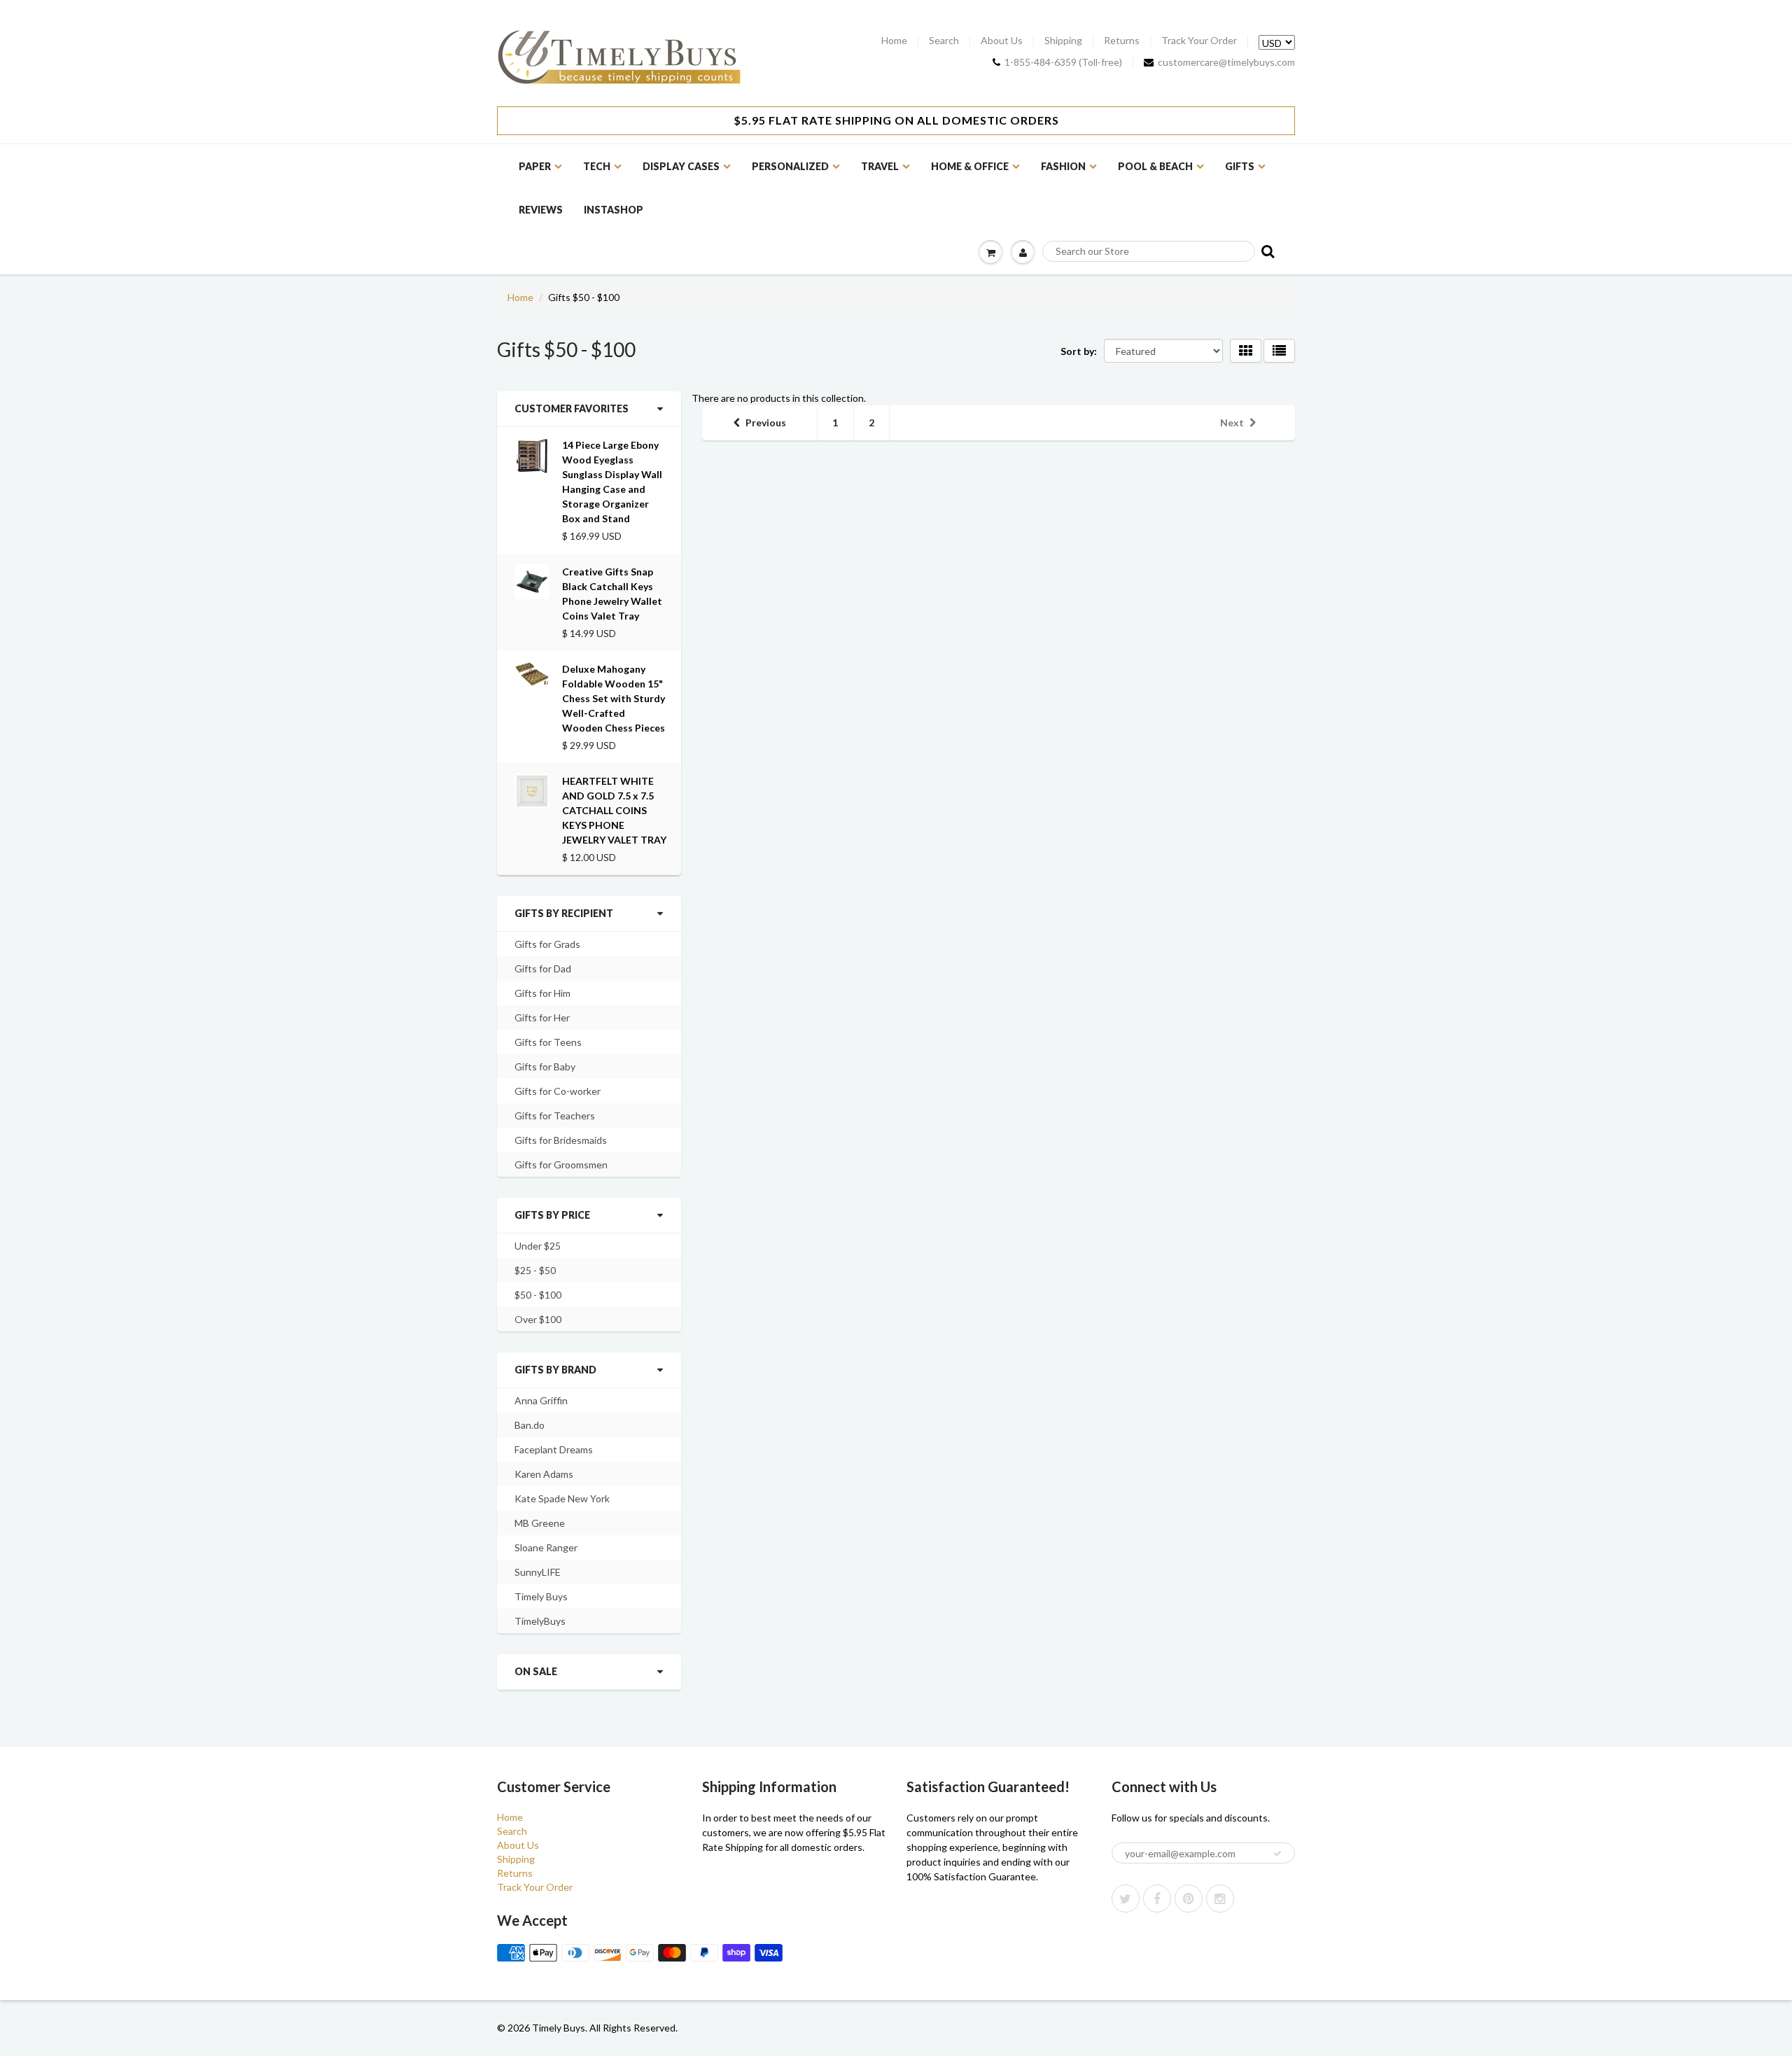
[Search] (1267, 251)
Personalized (790, 166)
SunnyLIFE (538, 1572)
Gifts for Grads (547, 944)
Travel (880, 166)
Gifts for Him (542, 993)
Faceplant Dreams (554, 1449)
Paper (535, 166)
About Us (1002, 41)
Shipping (1063, 41)
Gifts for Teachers (555, 1116)
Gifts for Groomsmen (561, 1165)
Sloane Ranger (546, 1547)
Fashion (1063, 166)
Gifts (1240, 166)
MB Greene (540, 1523)
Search (944, 41)
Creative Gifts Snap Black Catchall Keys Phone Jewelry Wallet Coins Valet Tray (612, 594)
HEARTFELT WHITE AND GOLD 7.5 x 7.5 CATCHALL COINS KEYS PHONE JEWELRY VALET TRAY (614, 810)
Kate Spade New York (562, 1498)
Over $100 (538, 1319)
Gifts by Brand (555, 1370)
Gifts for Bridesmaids (561, 1140)
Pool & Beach (1155, 166)
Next (1232, 422)
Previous (766, 422)
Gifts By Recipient (564, 913)
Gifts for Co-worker (558, 1091)
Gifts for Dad (543, 968)
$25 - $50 (535, 1270)
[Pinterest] (1189, 1898)
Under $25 (538, 1246)
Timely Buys (541, 1596)
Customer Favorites (572, 408)
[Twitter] (1126, 1898)
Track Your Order (1199, 41)
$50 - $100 (538, 1295)
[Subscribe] (1277, 1854)
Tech (597, 166)
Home (894, 41)
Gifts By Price (552, 1215)
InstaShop (614, 210)
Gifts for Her (542, 1017)
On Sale (536, 1671)
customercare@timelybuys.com (1226, 62)
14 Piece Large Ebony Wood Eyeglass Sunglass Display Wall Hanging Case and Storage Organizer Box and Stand (612, 482)
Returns (1122, 41)
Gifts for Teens (548, 1042)
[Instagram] (1220, 1898)
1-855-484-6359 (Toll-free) (1063, 62)
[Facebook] (1157, 1898)
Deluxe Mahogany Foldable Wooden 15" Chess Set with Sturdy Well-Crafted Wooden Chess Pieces (614, 698)
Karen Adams (544, 1474)
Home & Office (970, 166)
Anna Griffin (541, 1400)
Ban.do (530, 1425)
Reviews (541, 210)
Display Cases (681, 166)
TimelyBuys (540, 1621)
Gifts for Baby (545, 1067)
